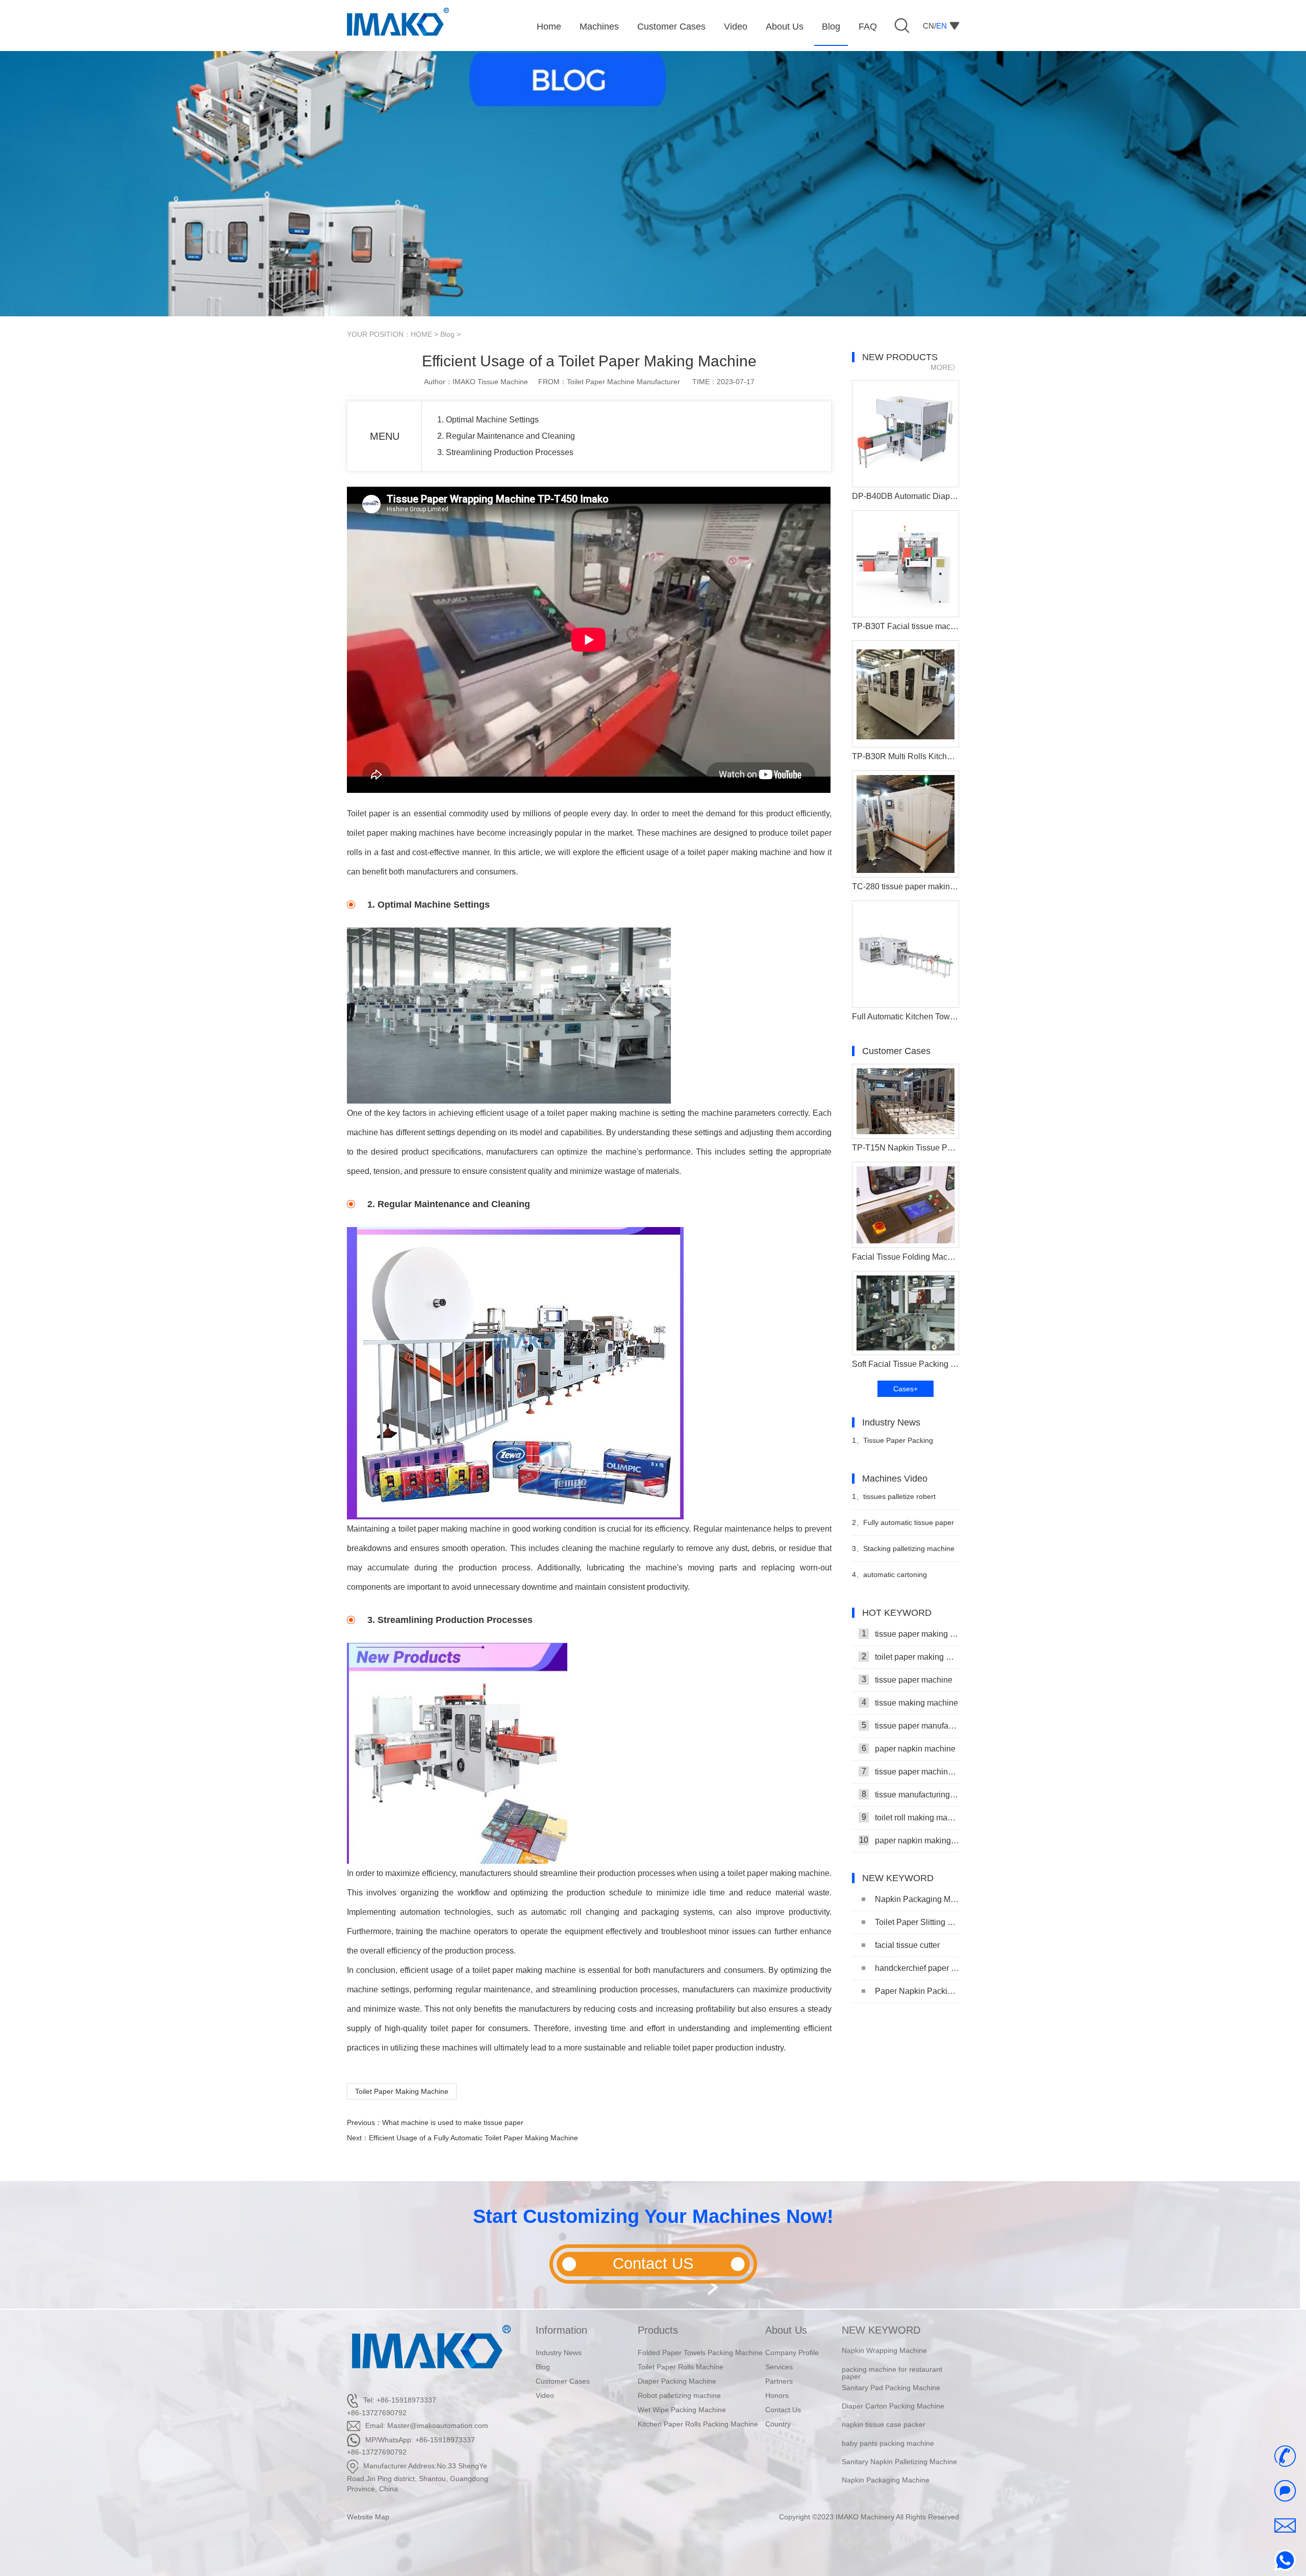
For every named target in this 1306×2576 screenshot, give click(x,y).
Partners (779, 2381)
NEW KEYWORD (881, 2330)
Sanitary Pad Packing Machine (891, 2367)
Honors (777, 2395)
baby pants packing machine (888, 2423)
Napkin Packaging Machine (917, 1899)
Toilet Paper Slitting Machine (917, 1922)
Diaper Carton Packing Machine (893, 2386)
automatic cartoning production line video (889, 1579)
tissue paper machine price (910, 1771)
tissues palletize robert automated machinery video (897, 1501)
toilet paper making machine (910, 1657)
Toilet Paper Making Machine (402, 2091)
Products (658, 2330)
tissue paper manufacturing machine (910, 1725)
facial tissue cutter (907, 1945)
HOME (421, 334)
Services (779, 2367)
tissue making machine (910, 1703)
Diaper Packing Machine (677, 2381)
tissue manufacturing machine (910, 1794)
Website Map (368, 2517)
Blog (447, 334)
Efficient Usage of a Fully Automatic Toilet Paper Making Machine (473, 2138)
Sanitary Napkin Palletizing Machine (899, 2441)
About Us (786, 2330)
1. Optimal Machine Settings (488, 420)
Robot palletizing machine (679, 2395)
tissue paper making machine (910, 1634)
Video (545, 2395)
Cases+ (906, 1389)
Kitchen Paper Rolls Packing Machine (698, 2424)
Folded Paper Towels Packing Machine (700, 2353)
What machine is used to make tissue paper (453, 2122)
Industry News (559, 2353)
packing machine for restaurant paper (892, 2353)
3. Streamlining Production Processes (505, 452)
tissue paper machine (907, 1680)
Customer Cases (563, 2381)
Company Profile (792, 2353)
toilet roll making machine (910, 1817)
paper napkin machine (909, 1748)
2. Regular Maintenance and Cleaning (506, 436)
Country (778, 2424)
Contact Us (783, 2410)
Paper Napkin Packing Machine (917, 1991)
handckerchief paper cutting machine (917, 1968)
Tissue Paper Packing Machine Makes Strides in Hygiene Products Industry (895, 1445)
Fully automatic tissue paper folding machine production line (903, 1527)
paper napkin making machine (909, 1840)
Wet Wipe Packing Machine (682, 2410)
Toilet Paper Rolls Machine (681, 2367)
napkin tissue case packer (884, 2405)
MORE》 (945, 367)
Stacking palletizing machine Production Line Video (903, 1553)
